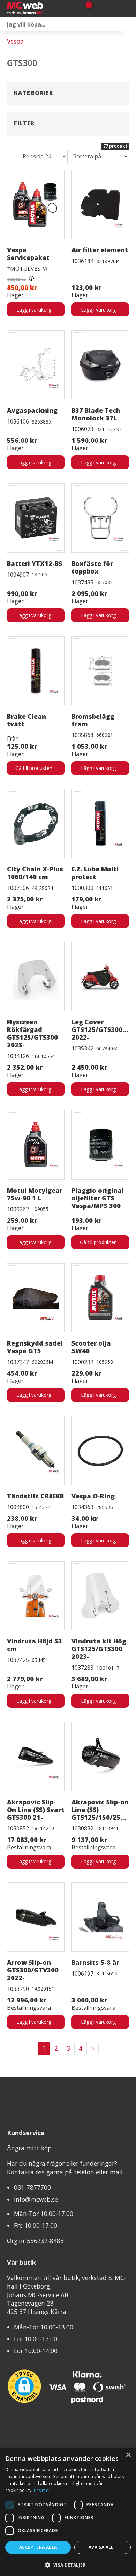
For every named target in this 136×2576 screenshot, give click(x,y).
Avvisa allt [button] (103, 2547)
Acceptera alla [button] (38, 2547)
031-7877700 (32, 2187)
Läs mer (42, 2490)
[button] (68, 2565)
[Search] (129, 24)
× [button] (128, 2455)
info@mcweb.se (36, 2199)
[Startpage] (40, 9)
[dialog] (68, 2512)
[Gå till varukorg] (86, 9)
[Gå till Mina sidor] (99, 9)
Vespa (15, 41)
